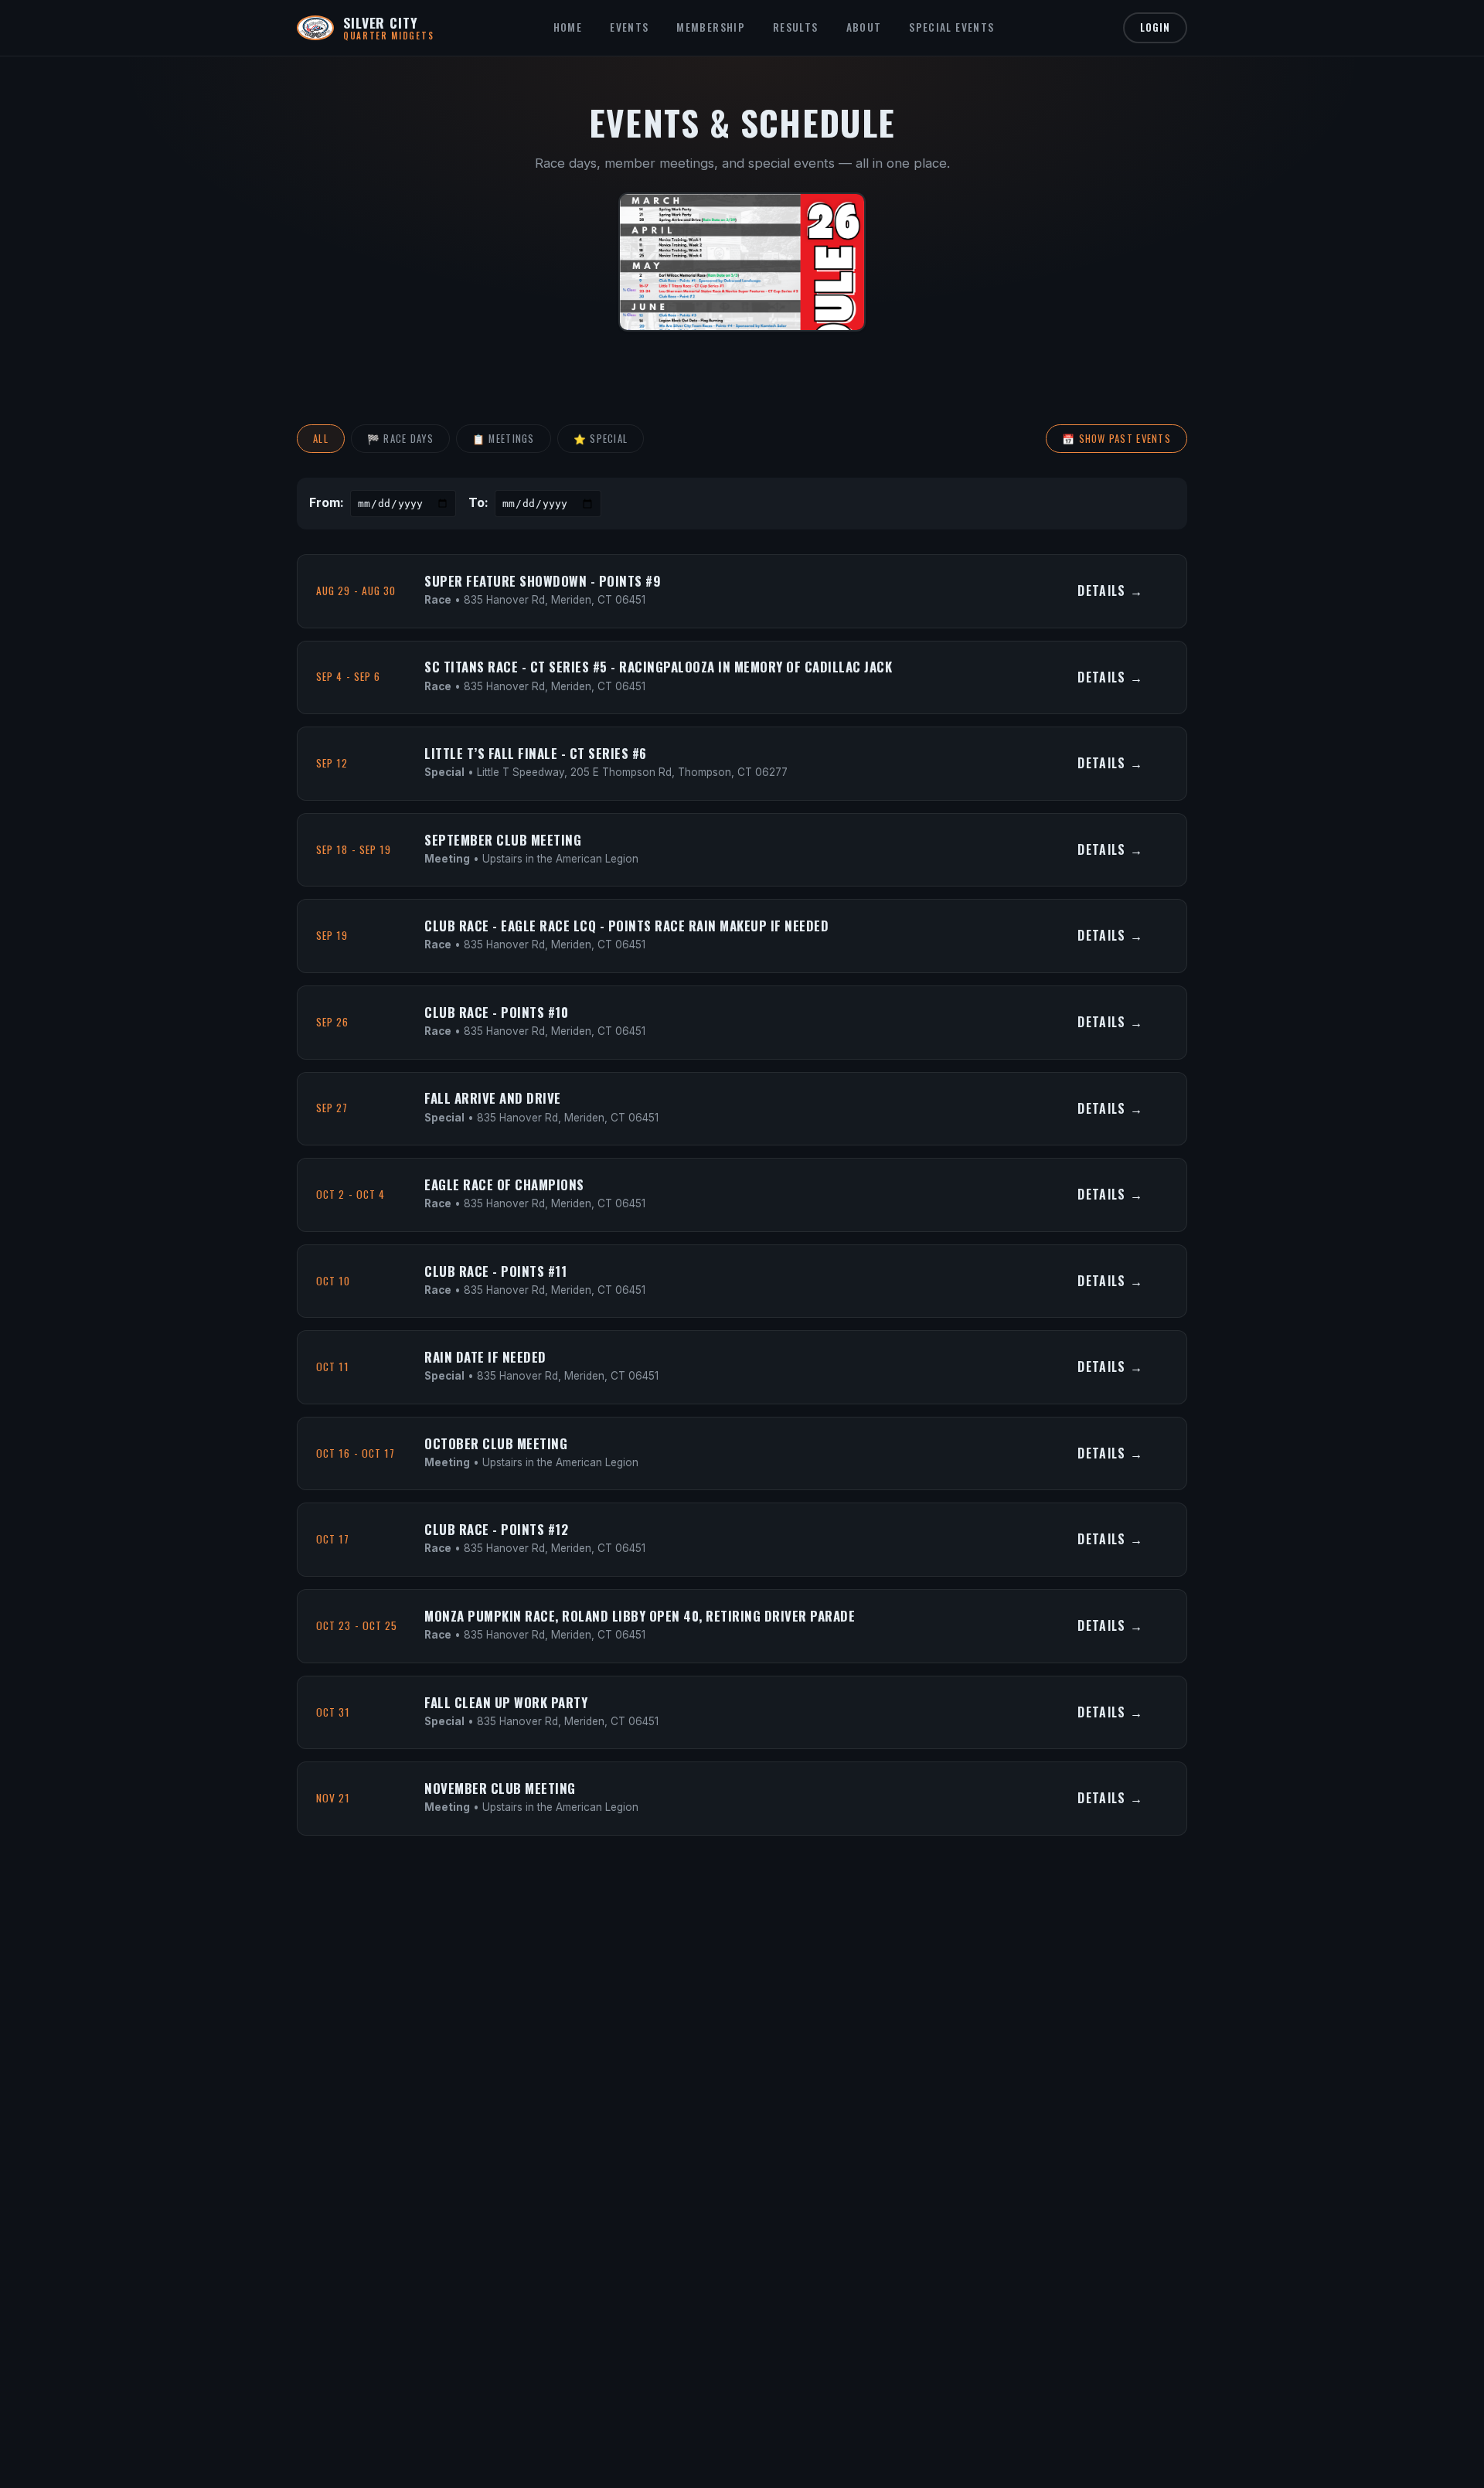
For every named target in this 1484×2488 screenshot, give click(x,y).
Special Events (951, 27)
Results (796, 27)
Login (1155, 27)
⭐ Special (601, 439)
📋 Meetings (504, 439)
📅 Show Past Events (1116, 439)
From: (327, 502)
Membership (711, 27)
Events (629, 27)
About (864, 27)
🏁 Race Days (400, 439)
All (321, 439)
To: (478, 502)
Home (568, 27)
